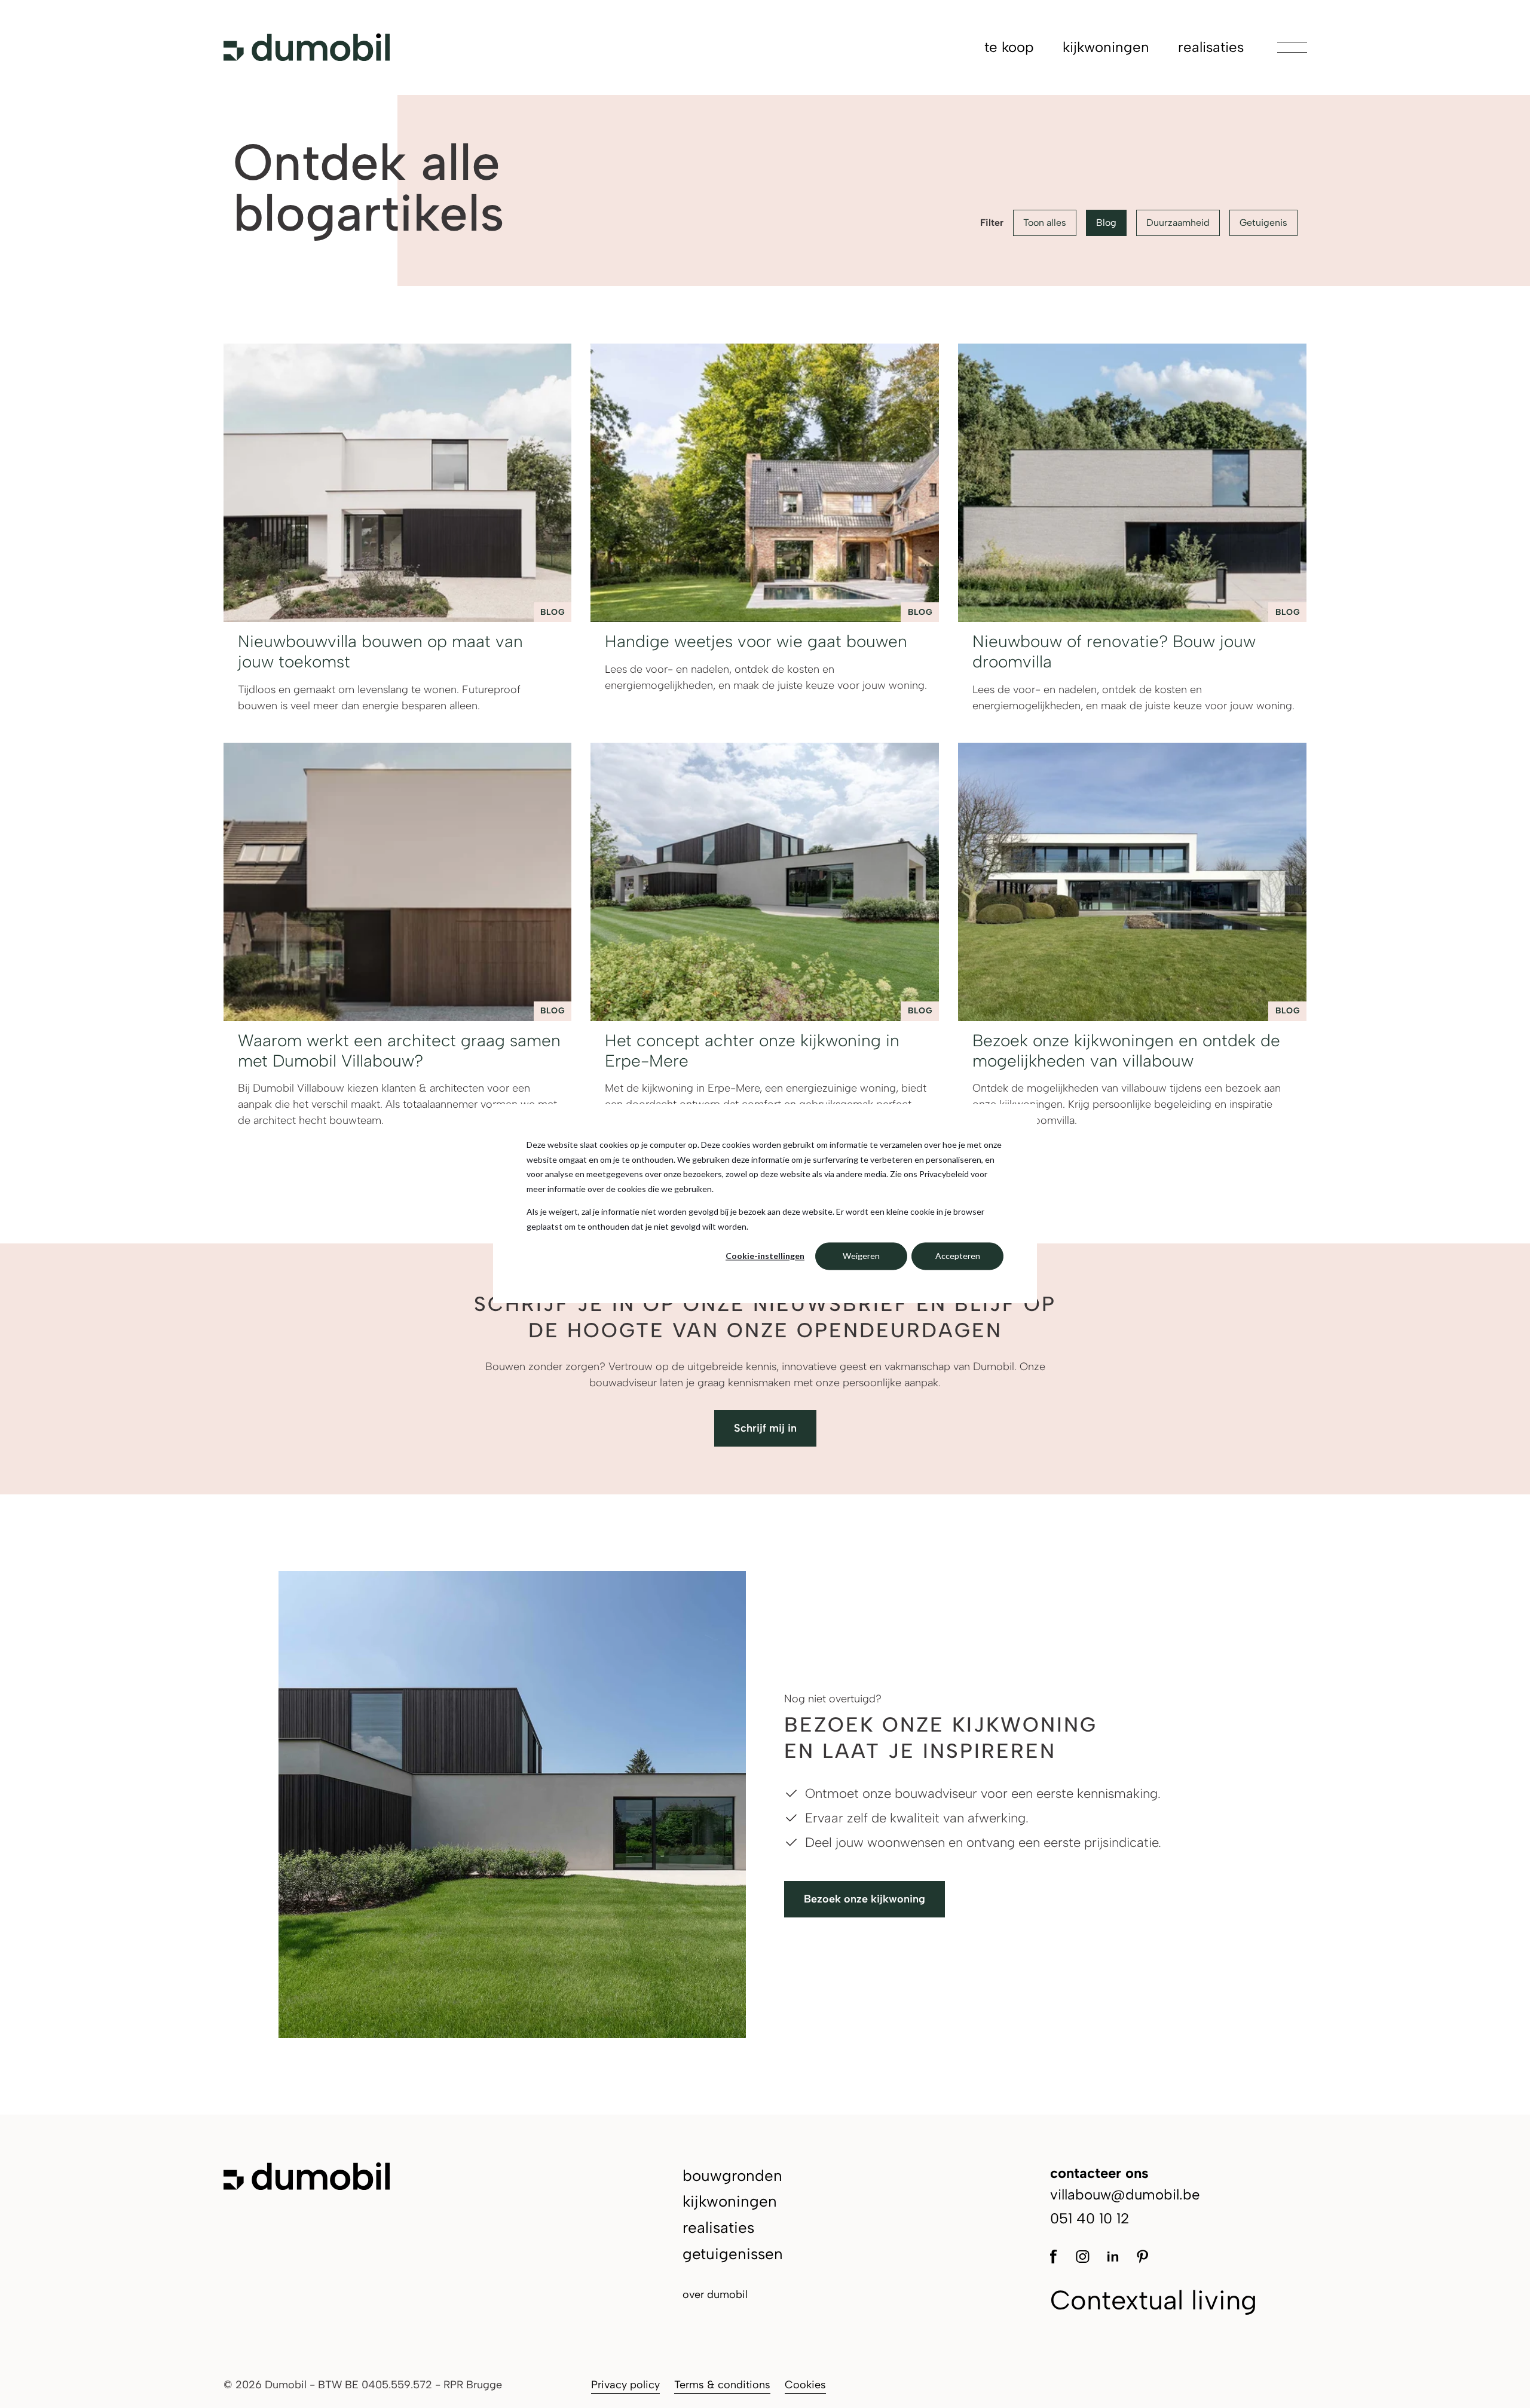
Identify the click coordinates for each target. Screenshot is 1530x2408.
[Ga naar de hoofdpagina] (307, 47)
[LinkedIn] (1113, 2255)
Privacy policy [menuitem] (625, 2385)
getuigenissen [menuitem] (733, 2254)
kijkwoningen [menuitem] (1106, 47)
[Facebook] (1057, 2255)
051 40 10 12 (1090, 2218)
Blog (1106, 223)
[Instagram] (1082, 2255)
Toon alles (1045, 223)
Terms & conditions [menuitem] (722, 2385)
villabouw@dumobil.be (1125, 2194)
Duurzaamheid (1178, 223)
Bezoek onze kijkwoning (865, 1899)
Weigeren (861, 1256)
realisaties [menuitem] (1211, 47)
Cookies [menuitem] (805, 2385)
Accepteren (958, 1256)
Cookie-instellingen (765, 1256)
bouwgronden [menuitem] (732, 2176)
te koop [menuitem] (1009, 47)
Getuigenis (1263, 223)
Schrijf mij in (765, 1428)
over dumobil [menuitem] (715, 2294)
